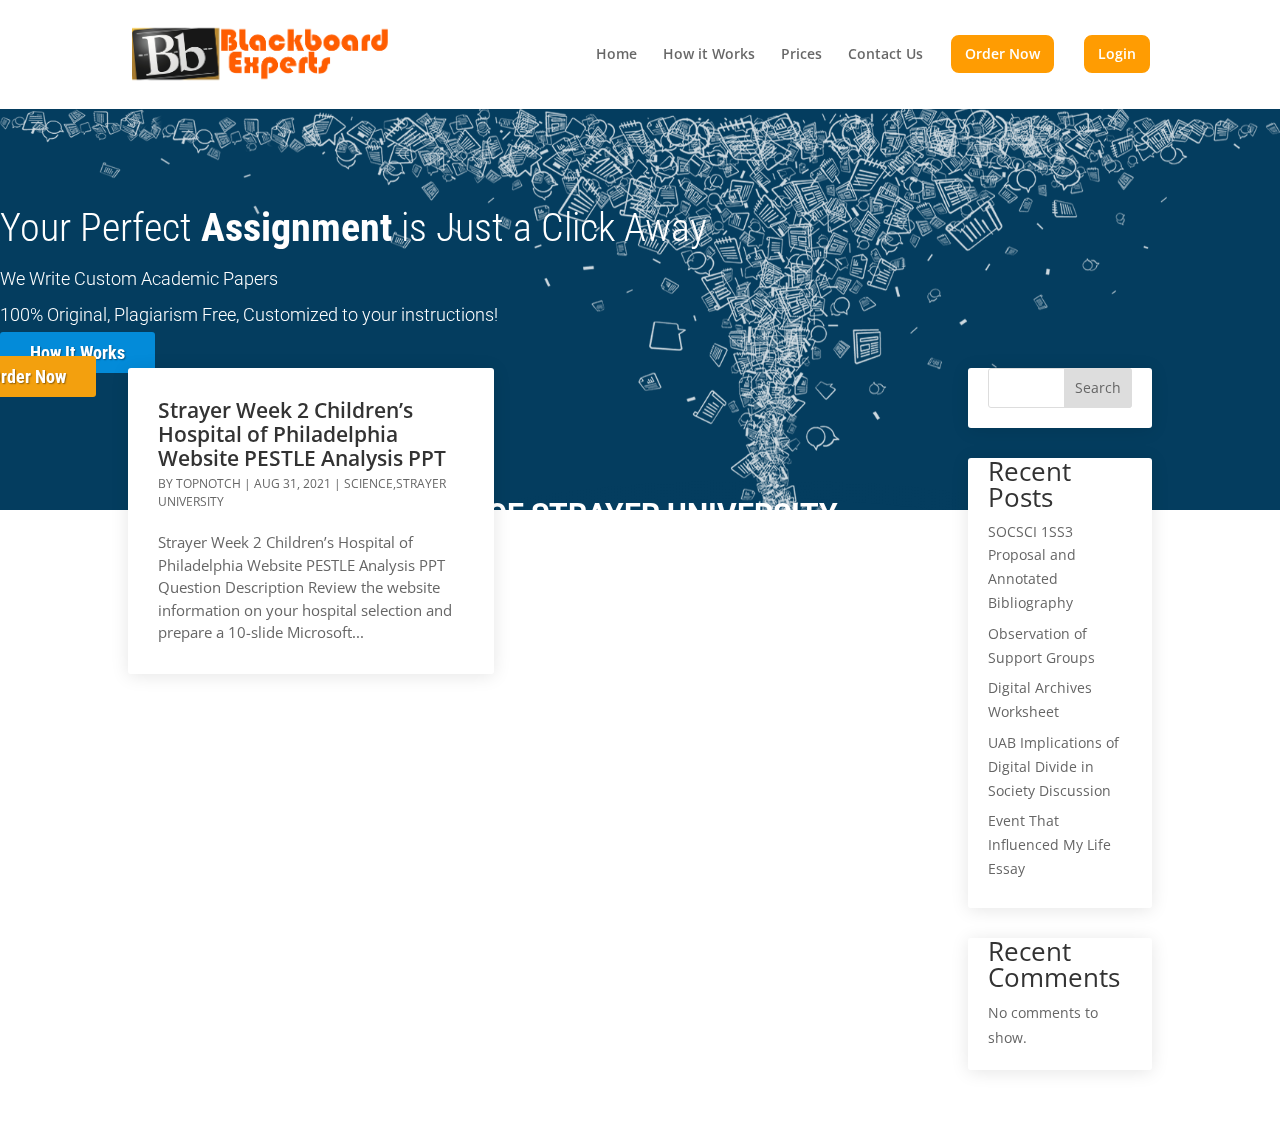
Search (1098, 387)
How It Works (77, 352)
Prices (801, 55)
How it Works (709, 55)
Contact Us (885, 55)
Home (616, 55)
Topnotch (208, 483)
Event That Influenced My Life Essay (1049, 844)
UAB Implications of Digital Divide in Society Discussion (1053, 766)
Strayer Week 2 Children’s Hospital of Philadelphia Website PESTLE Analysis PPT (302, 434)
